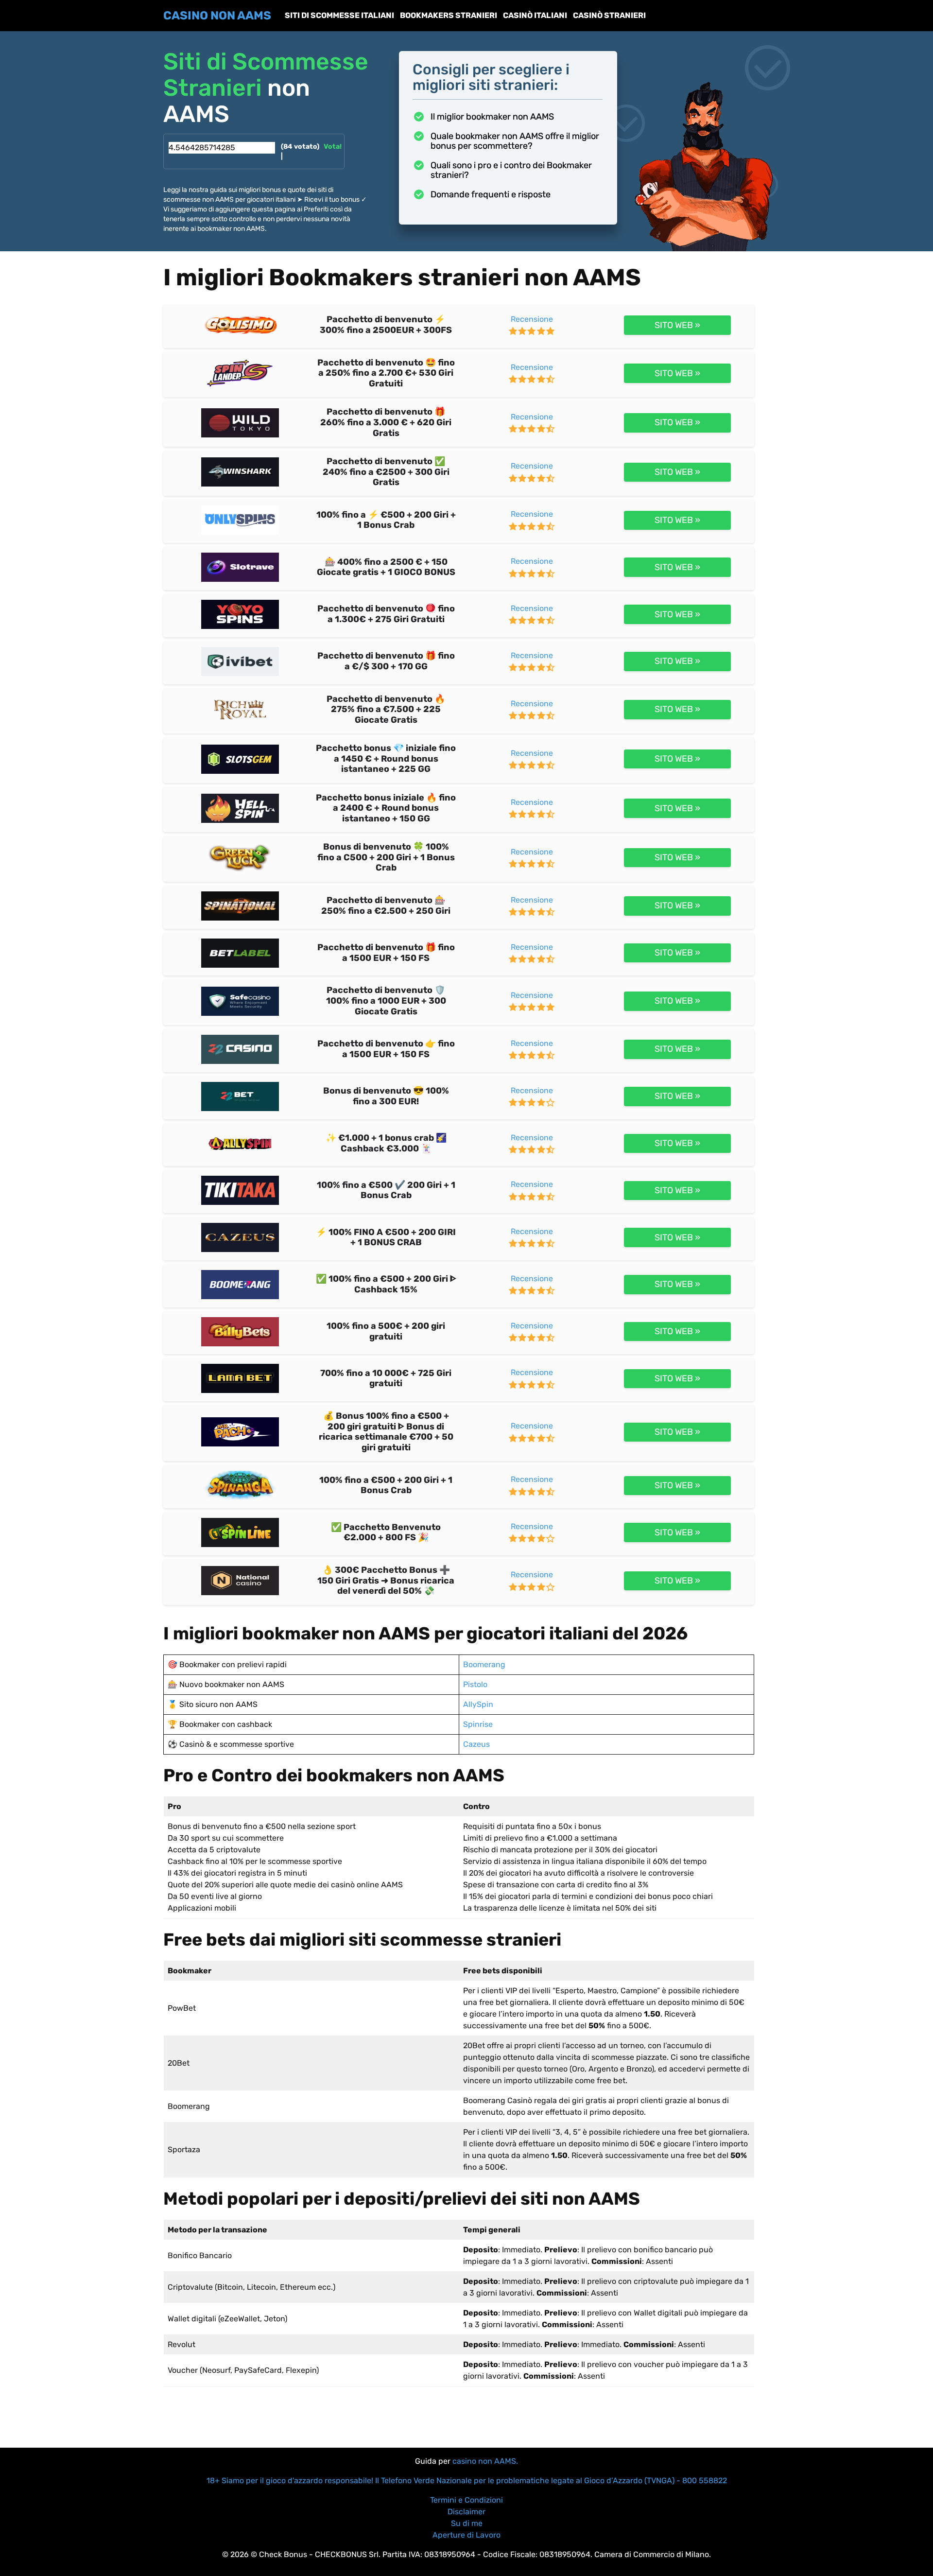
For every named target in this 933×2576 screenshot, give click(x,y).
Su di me (467, 2523)
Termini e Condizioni (466, 2500)
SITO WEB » (677, 325)
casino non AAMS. (485, 2461)
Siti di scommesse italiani (339, 15)
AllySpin (478, 1704)
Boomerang (484, 1664)
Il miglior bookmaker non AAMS (492, 117)
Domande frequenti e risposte (491, 194)
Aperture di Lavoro (466, 2535)
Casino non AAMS (217, 16)
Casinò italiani (535, 15)
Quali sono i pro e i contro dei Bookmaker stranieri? (511, 170)
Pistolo (475, 1684)
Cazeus (476, 1744)
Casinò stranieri (609, 15)
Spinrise (478, 1724)
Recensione (532, 319)
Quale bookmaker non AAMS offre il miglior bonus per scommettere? (515, 141)
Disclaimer (466, 2512)
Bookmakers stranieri (449, 15)
